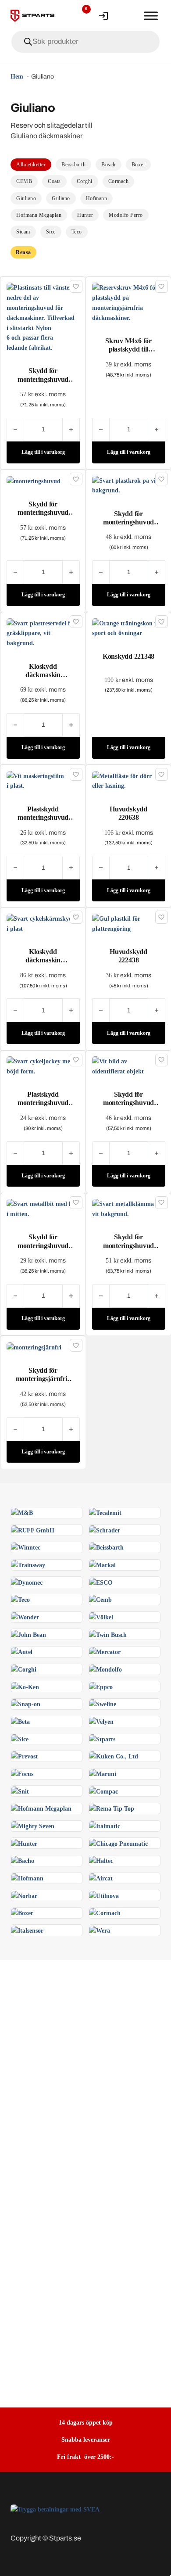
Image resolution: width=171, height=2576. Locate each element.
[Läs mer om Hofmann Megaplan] (41, 1808)
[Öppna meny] (151, 16)
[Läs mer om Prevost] (24, 1756)
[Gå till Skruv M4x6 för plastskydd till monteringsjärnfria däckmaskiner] (129, 302)
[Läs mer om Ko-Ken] (25, 1686)
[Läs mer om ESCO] (101, 1582)
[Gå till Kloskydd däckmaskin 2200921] (43, 923)
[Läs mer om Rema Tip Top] (112, 1808)
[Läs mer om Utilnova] (104, 1895)
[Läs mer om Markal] (102, 1564)
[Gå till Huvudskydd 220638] (129, 780)
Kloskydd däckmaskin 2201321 (43, 675)
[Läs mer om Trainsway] (28, 1564)
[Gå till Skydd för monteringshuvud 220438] (129, 1208)
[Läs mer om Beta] (20, 1721)
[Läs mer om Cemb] (100, 1599)
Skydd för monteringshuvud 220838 (128, 522)
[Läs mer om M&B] (22, 1512)
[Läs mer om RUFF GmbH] (33, 1529)
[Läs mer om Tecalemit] (105, 1512)
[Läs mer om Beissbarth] (106, 1547)
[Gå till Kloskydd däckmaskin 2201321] (43, 632)
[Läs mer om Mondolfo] (105, 1669)
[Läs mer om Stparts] (102, 1738)
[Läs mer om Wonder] (25, 1617)
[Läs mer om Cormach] (105, 1912)
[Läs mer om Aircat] (101, 1878)
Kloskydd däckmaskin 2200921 (43, 960)
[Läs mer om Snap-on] (26, 1704)
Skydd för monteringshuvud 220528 (43, 1245)
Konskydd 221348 (128, 656)
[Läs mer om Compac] (103, 1790)
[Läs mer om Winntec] (26, 1547)
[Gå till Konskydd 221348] (129, 628)
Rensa (23, 252)
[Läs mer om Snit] (20, 1790)
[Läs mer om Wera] (100, 1930)
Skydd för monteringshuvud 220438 (128, 1245)
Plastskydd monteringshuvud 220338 (43, 1103)
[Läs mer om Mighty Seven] (33, 1826)
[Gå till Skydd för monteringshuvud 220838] (129, 484)
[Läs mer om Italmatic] (105, 1826)
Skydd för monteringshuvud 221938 (43, 512)
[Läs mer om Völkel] (101, 1617)
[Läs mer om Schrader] (105, 1529)
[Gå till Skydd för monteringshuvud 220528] (43, 1208)
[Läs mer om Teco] (20, 1599)
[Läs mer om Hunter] (24, 1843)
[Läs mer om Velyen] (101, 1721)
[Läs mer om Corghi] (24, 1669)
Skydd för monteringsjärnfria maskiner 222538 (43, 1379)
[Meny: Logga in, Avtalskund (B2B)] (103, 16)
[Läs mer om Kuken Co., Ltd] (114, 1756)
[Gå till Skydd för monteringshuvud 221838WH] (129, 1066)
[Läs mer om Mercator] (105, 1651)
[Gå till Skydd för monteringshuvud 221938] (34, 481)
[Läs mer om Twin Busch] (108, 1634)
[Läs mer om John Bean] (28, 1634)
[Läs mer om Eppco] (101, 1686)
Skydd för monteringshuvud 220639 (43, 379)
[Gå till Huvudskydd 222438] (129, 923)
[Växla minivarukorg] (127, 16)
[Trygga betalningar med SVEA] (55, 2509)
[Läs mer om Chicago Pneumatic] (118, 1843)
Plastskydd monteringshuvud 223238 (43, 817)
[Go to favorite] (80, 16)
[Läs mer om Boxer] (22, 1912)
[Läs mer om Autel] (22, 1651)
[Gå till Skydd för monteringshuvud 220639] (43, 317)
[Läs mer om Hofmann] (27, 1878)
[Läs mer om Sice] (20, 1738)
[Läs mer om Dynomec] (27, 1582)
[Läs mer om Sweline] (103, 1704)
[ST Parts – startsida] (32, 16)
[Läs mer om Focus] (22, 1773)
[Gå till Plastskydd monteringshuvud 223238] (43, 780)
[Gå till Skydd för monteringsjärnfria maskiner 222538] (34, 1347)
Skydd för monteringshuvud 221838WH (128, 1103)
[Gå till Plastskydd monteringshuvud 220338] (43, 1066)
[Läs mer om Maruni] (103, 1773)
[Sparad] (76, 286)
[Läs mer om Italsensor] (27, 1930)
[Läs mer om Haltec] (101, 1860)
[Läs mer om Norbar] (24, 1895)
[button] (43, 452)
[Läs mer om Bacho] (23, 1860)
